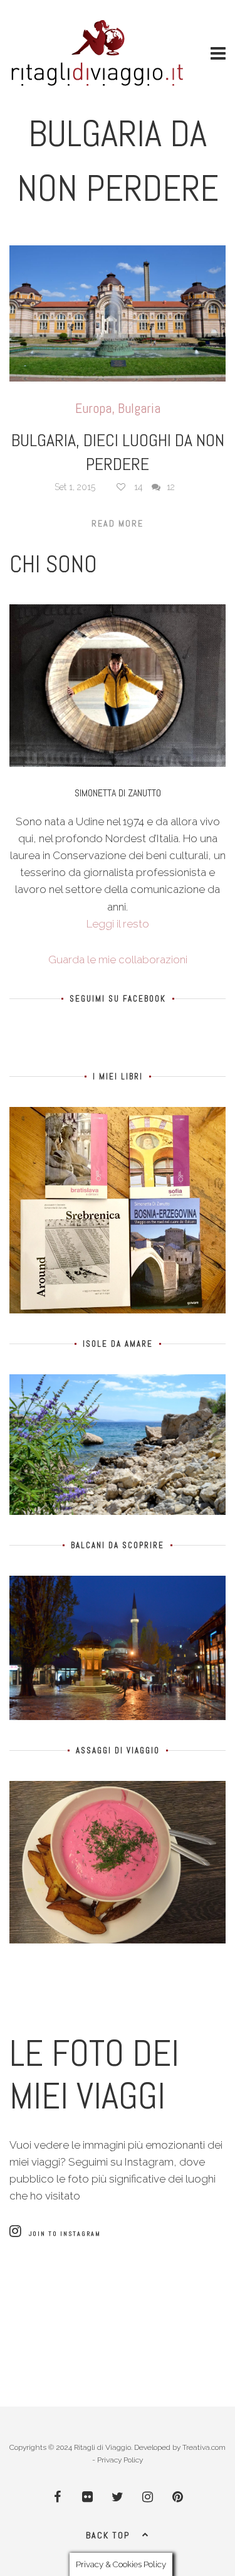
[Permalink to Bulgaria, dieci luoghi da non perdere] (118, 313)
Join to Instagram (65, 2234)
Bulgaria (139, 408)
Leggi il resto (118, 924)
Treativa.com (204, 2447)
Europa (93, 408)
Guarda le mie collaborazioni (118, 959)
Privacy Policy (120, 2460)
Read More (118, 523)
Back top (108, 2535)
